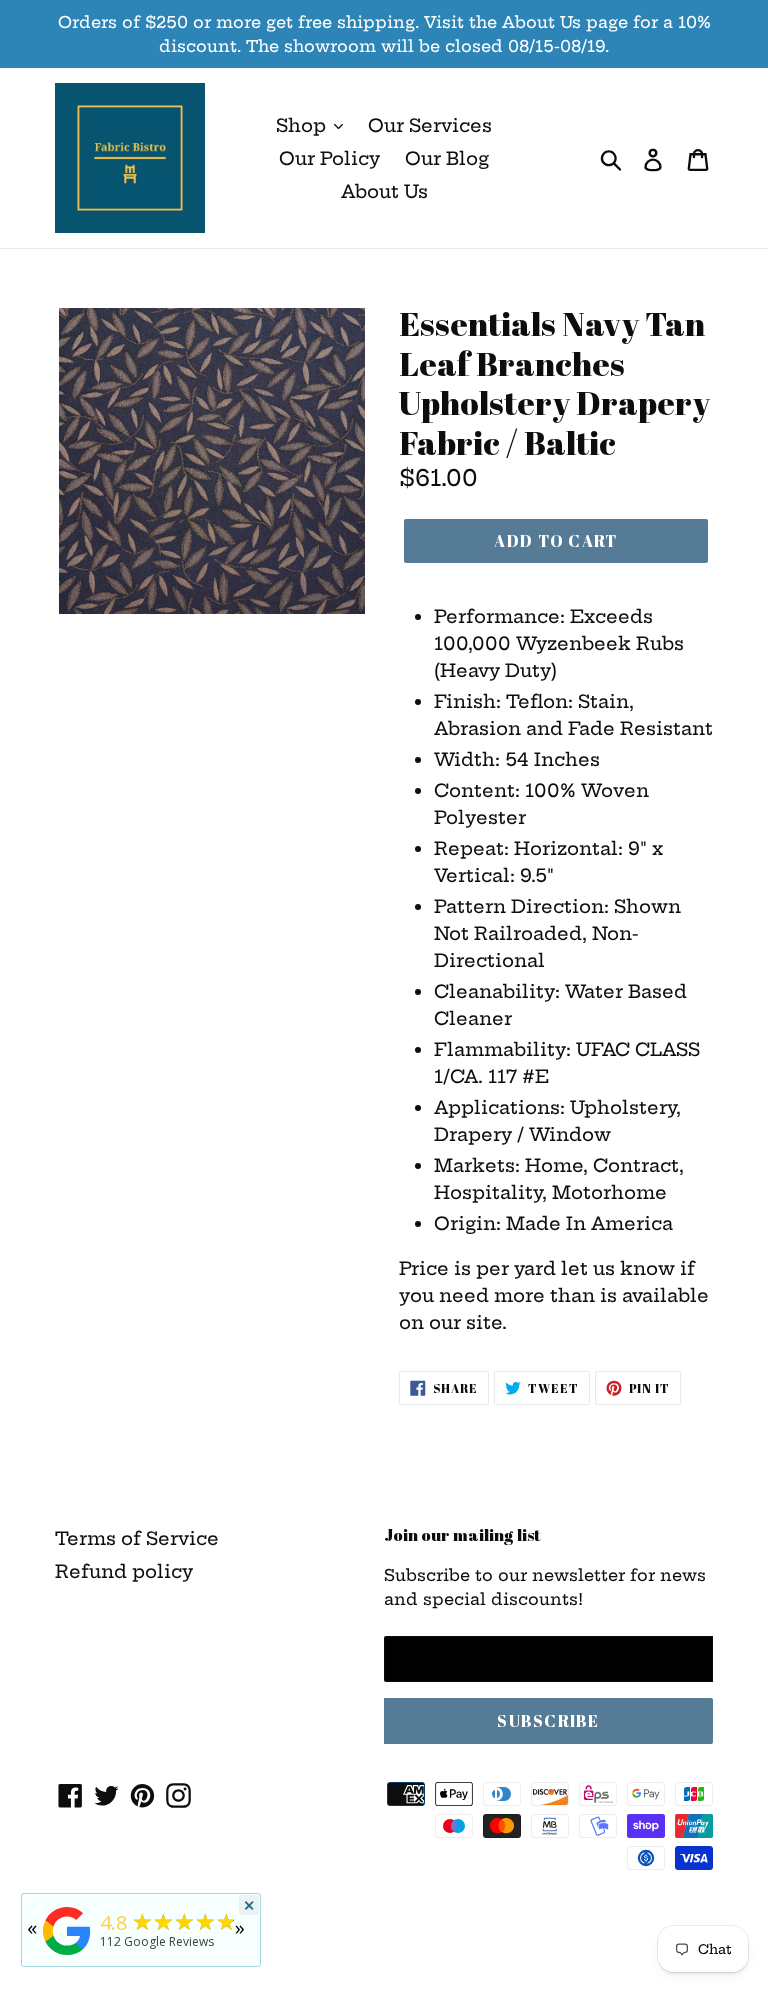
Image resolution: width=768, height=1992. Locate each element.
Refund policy (124, 1571)
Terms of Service (137, 1538)
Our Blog (447, 158)
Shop (303, 125)
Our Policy (329, 158)
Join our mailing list (462, 1535)
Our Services (430, 125)
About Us (384, 191)
